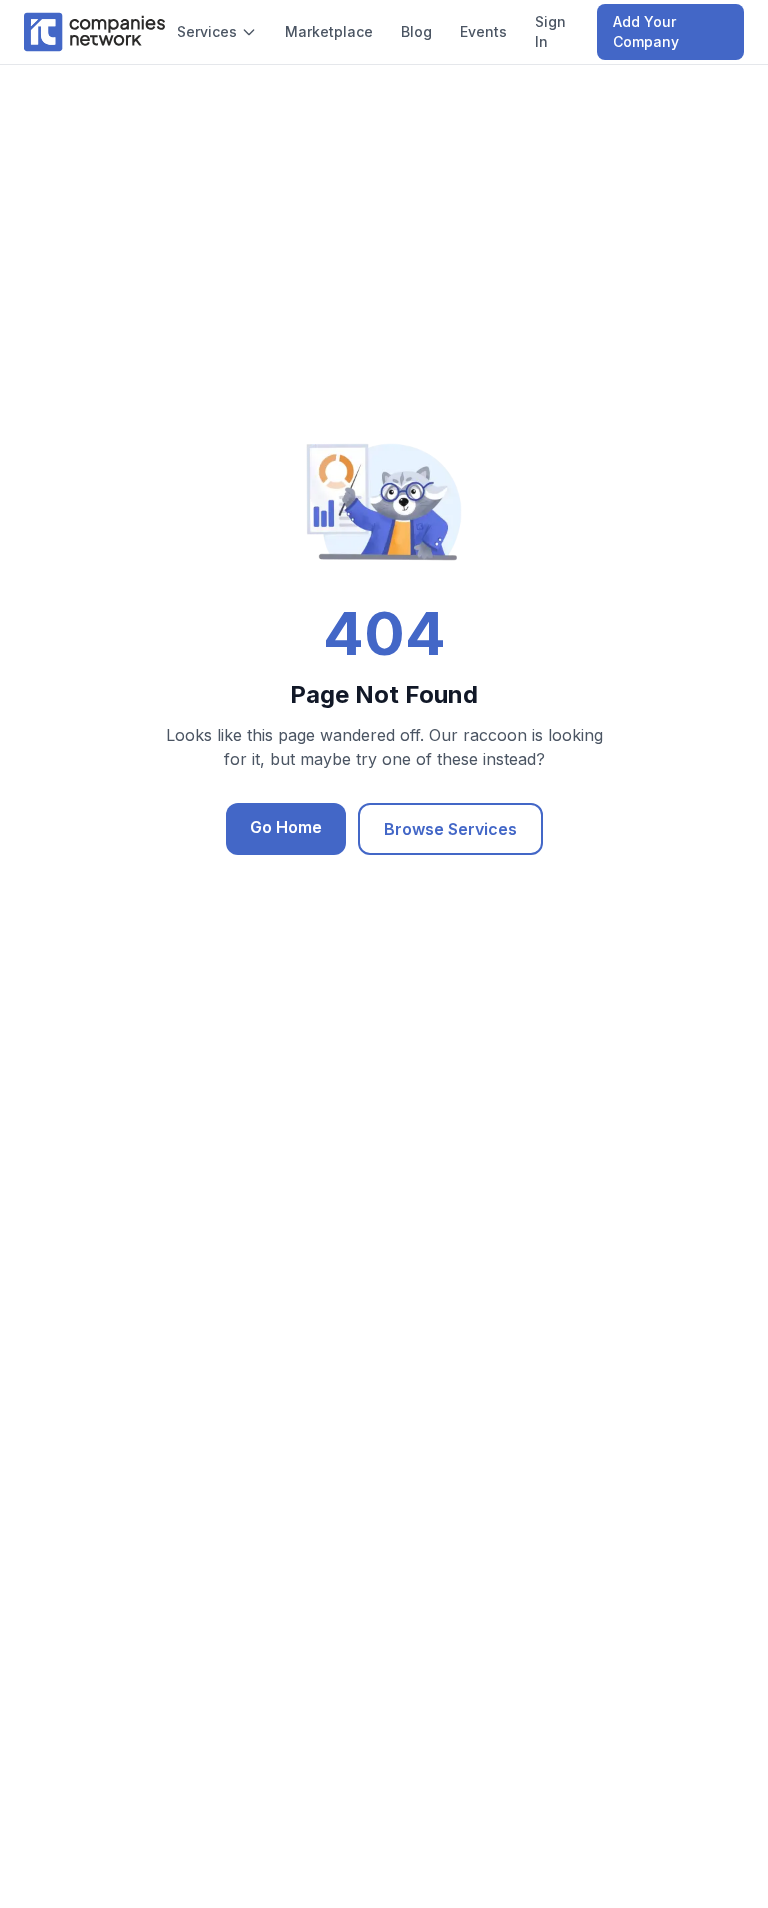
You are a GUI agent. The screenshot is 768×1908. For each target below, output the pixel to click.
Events (483, 31)
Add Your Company (646, 31)
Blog (416, 31)
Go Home (286, 827)
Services (207, 31)
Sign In (550, 31)
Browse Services (450, 829)
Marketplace (329, 31)
